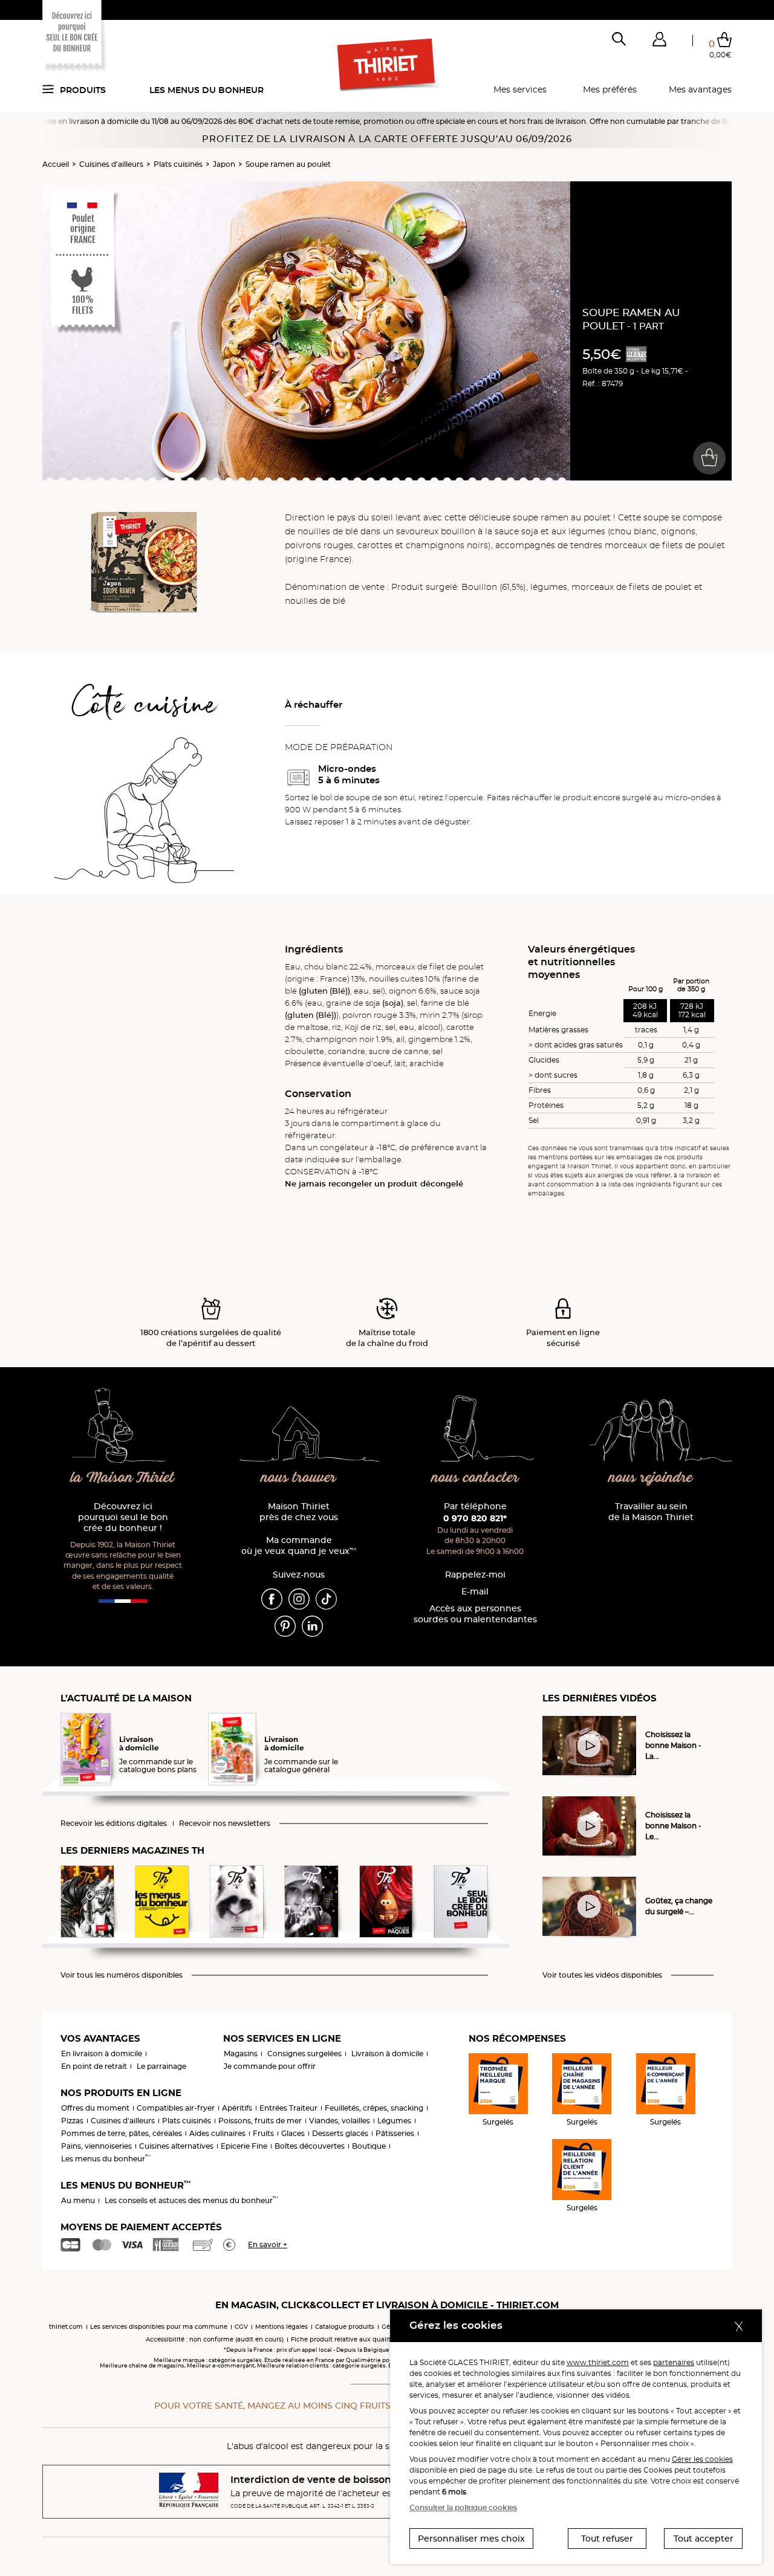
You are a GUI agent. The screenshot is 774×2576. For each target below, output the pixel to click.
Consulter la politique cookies (463, 2507)
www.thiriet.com (598, 2362)
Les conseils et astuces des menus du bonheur (191, 2200)
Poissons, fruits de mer (260, 2121)
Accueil (56, 164)
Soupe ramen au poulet (288, 164)
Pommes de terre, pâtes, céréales (122, 2133)
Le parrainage (161, 2066)
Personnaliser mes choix (471, 2539)
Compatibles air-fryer (176, 2108)
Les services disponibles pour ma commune (159, 2327)
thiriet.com (66, 2327)
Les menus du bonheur (207, 90)
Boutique (369, 2146)
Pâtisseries (395, 2133)
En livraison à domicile (102, 2053)
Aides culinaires (217, 2133)
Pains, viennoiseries (96, 2146)
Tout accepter (704, 2539)
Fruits (263, 2133)
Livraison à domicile (387, 2053)
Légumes (394, 2121)
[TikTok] (326, 1599)
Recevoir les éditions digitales (114, 1824)
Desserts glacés (340, 2133)
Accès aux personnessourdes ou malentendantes (475, 1614)
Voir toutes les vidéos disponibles (602, 1975)
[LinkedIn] (312, 1626)
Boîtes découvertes (310, 2146)
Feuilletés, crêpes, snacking (374, 2108)
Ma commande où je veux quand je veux (299, 1546)
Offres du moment (95, 2108)
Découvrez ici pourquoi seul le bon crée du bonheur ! (123, 1517)
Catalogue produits (345, 2327)
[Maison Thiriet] (387, 65)
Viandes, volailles (340, 2121)
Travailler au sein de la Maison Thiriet (651, 1512)
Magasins (241, 2053)
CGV (241, 2327)
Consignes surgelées (304, 2053)
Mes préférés (610, 89)
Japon (224, 164)
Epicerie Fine (244, 2146)
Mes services (520, 89)
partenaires (674, 2362)
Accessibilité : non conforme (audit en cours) (215, 2339)
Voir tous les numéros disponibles (122, 1975)
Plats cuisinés (178, 164)
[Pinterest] (285, 1626)
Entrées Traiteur (288, 2108)
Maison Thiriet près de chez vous (299, 1512)
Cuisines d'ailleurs (111, 164)
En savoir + (268, 2244)
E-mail (475, 1592)
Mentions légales (281, 2327)
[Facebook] (272, 1599)
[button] (659, 42)
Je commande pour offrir (270, 2066)
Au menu (78, 2200)
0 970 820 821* (475, 1518)
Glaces (293, 2133)
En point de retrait (94, 2066)
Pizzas (72, 2121)
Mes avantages (700, 89)
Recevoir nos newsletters (225, 1824)
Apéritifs (237, 2108)
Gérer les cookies (702, 2459)
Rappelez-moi (475, 1575)
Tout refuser (607, 2539)
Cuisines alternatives (176, 2146)
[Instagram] (299, 1599)
